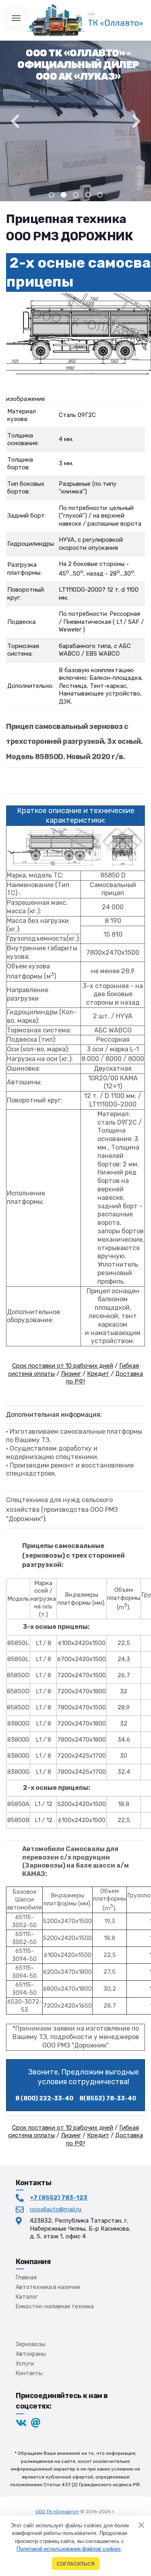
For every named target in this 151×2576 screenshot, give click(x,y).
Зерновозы (31, 2344)
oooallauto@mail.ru (56, 2209)
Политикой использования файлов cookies (69, 2549)
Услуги (25, 2364)
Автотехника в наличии (48, 2287)
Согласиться (76, 2564)
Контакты (29, 2373)
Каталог (27, 2297)
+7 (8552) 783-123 (59, 2198)
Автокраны (31, 2354)
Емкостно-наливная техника (55, 2307)
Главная (26, 2278)
